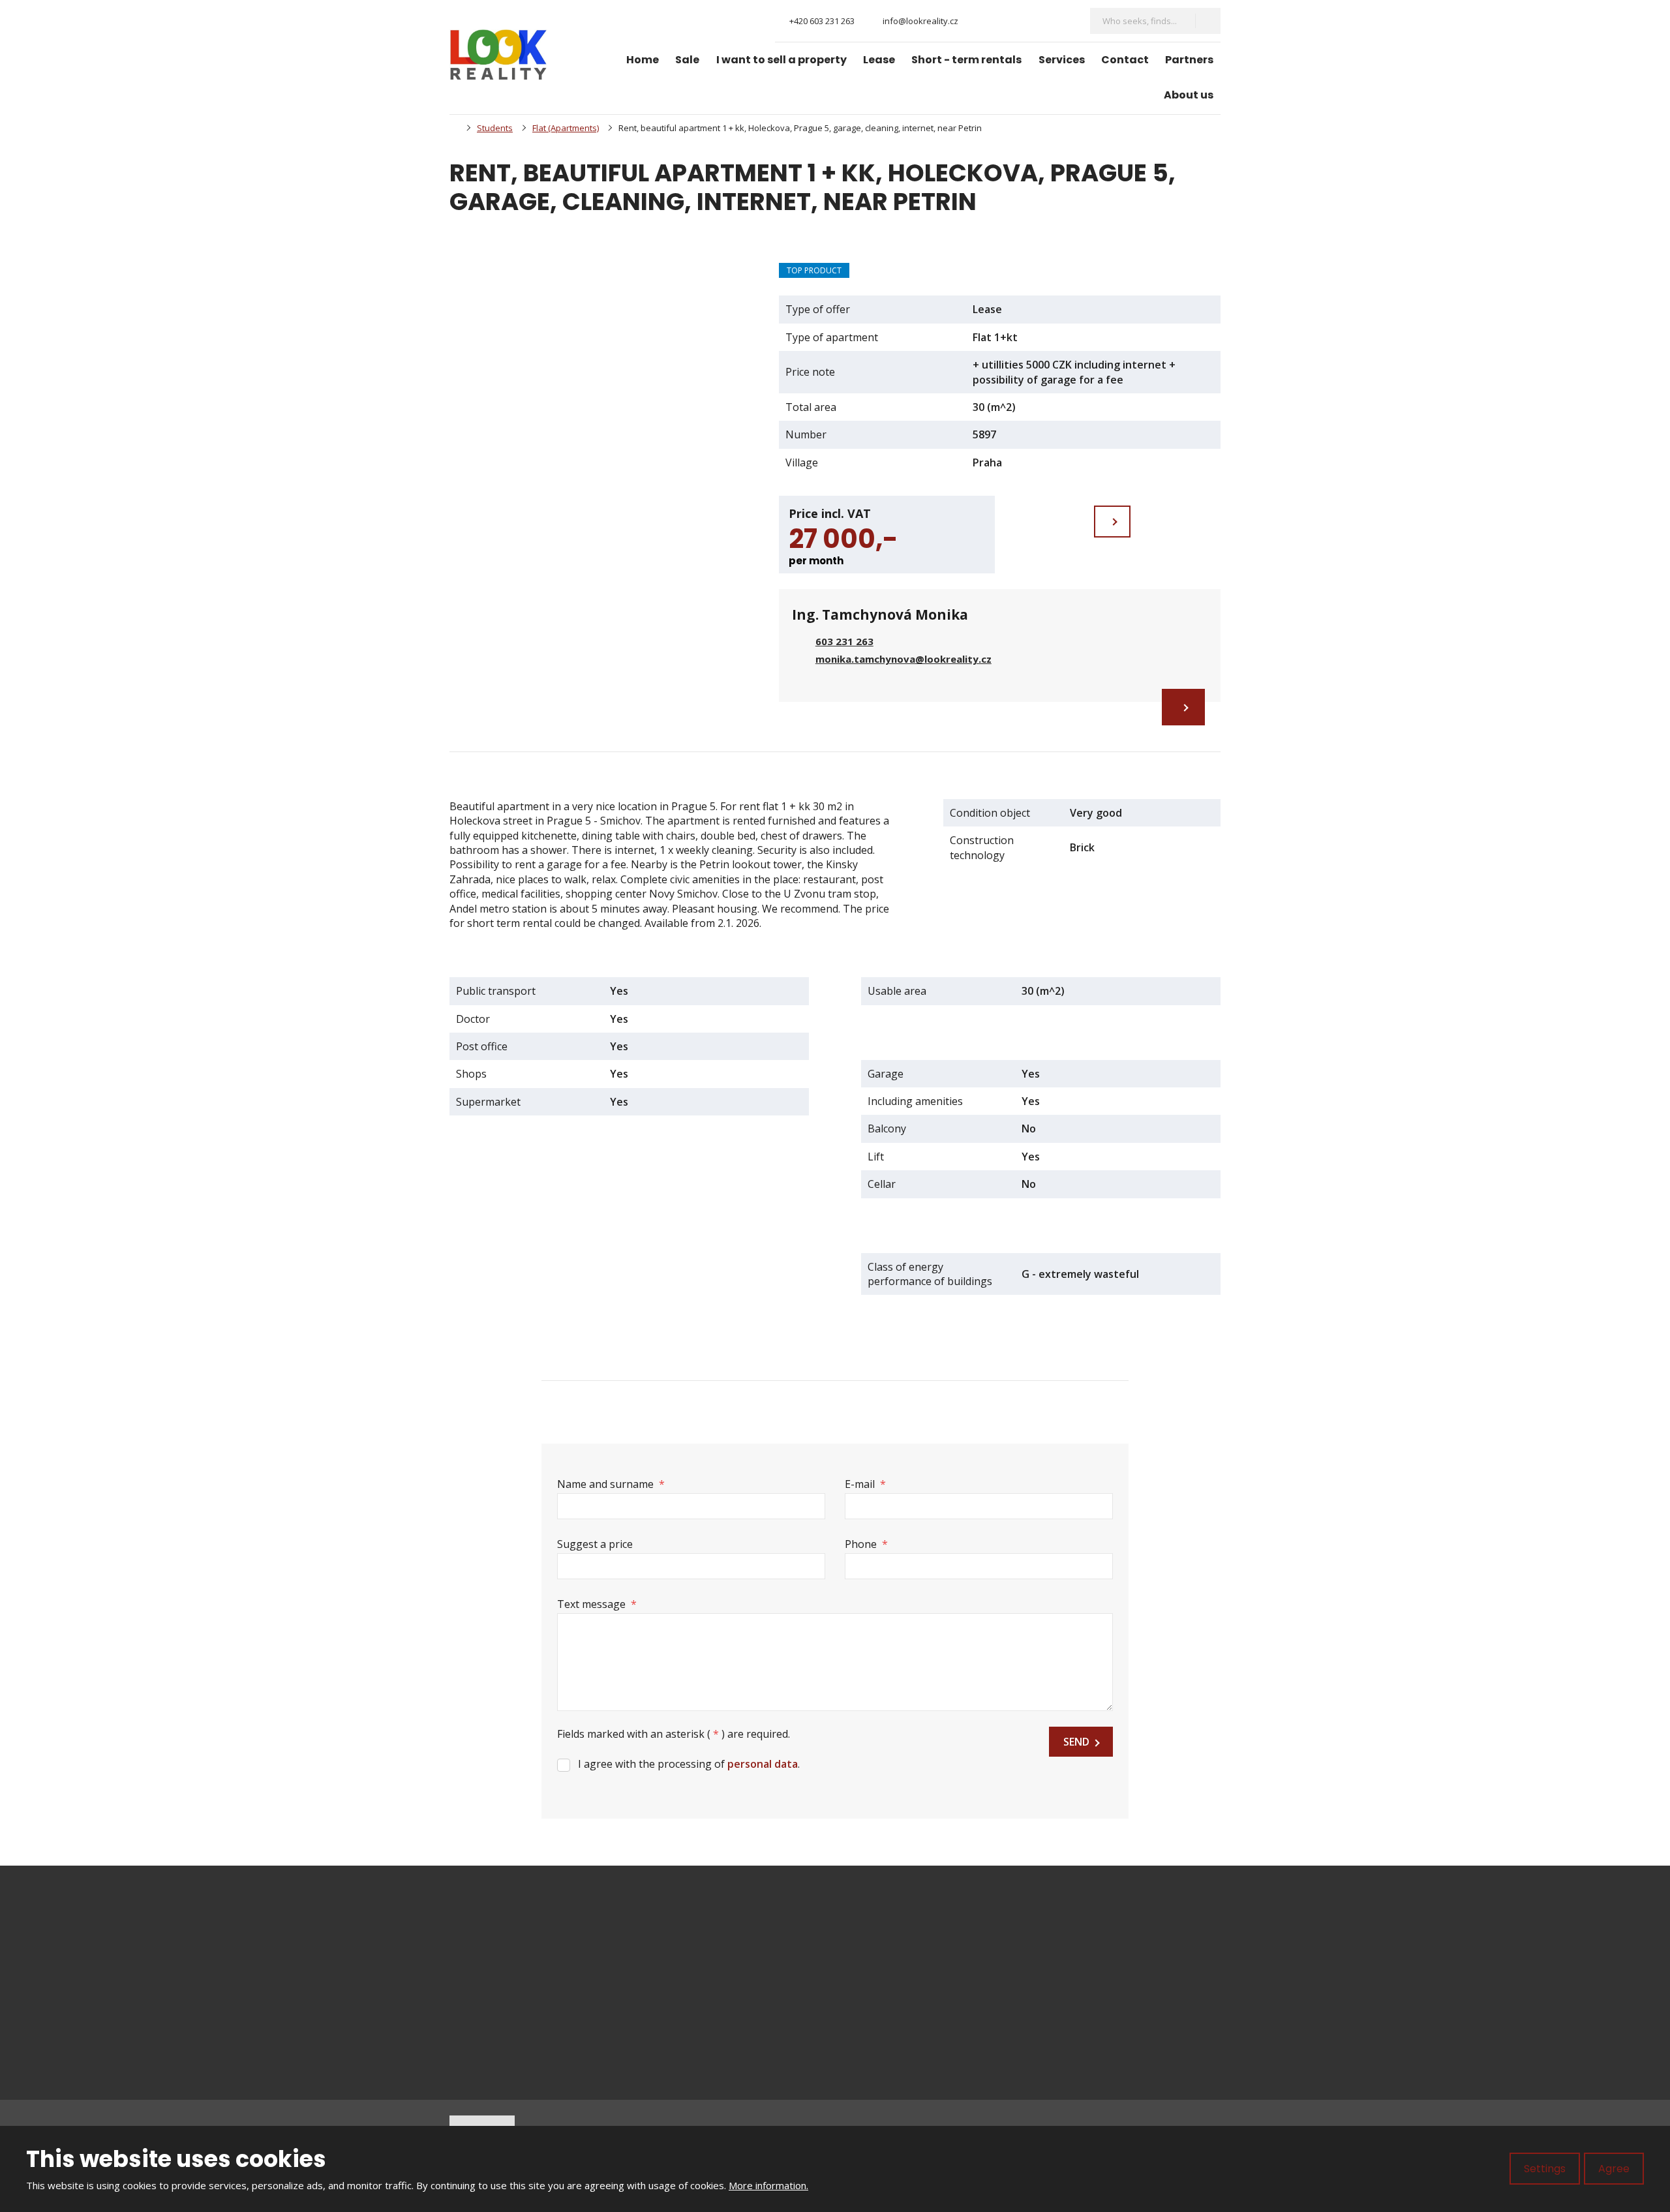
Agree (1614, 2169)
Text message (597, 1604)
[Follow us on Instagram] (1000, 21)
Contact (1125, 60)
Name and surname (611, 1484)
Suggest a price (595, 1544)
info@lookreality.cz (534, 1960)
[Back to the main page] (498, 55)
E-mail (865, 1484)
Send (1076, 1742)
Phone (866, 1544)
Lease (879, 60)
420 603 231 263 (520, 1974)
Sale (687, 60)
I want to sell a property (782, 60)
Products (880, 1960)
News (872, 2005)
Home (643, 60)
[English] (1065, 21)
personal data (763, 1764)
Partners (1189, 60)
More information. (768, 2185)
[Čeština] (1042, 21)
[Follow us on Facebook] (979, 21)
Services (1062, 60)
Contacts (879, 2049)
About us (1189, 95)
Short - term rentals (966, 60)
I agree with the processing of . (689, 1764)
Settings (1545, 2169)
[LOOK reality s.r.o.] (453, 128)
